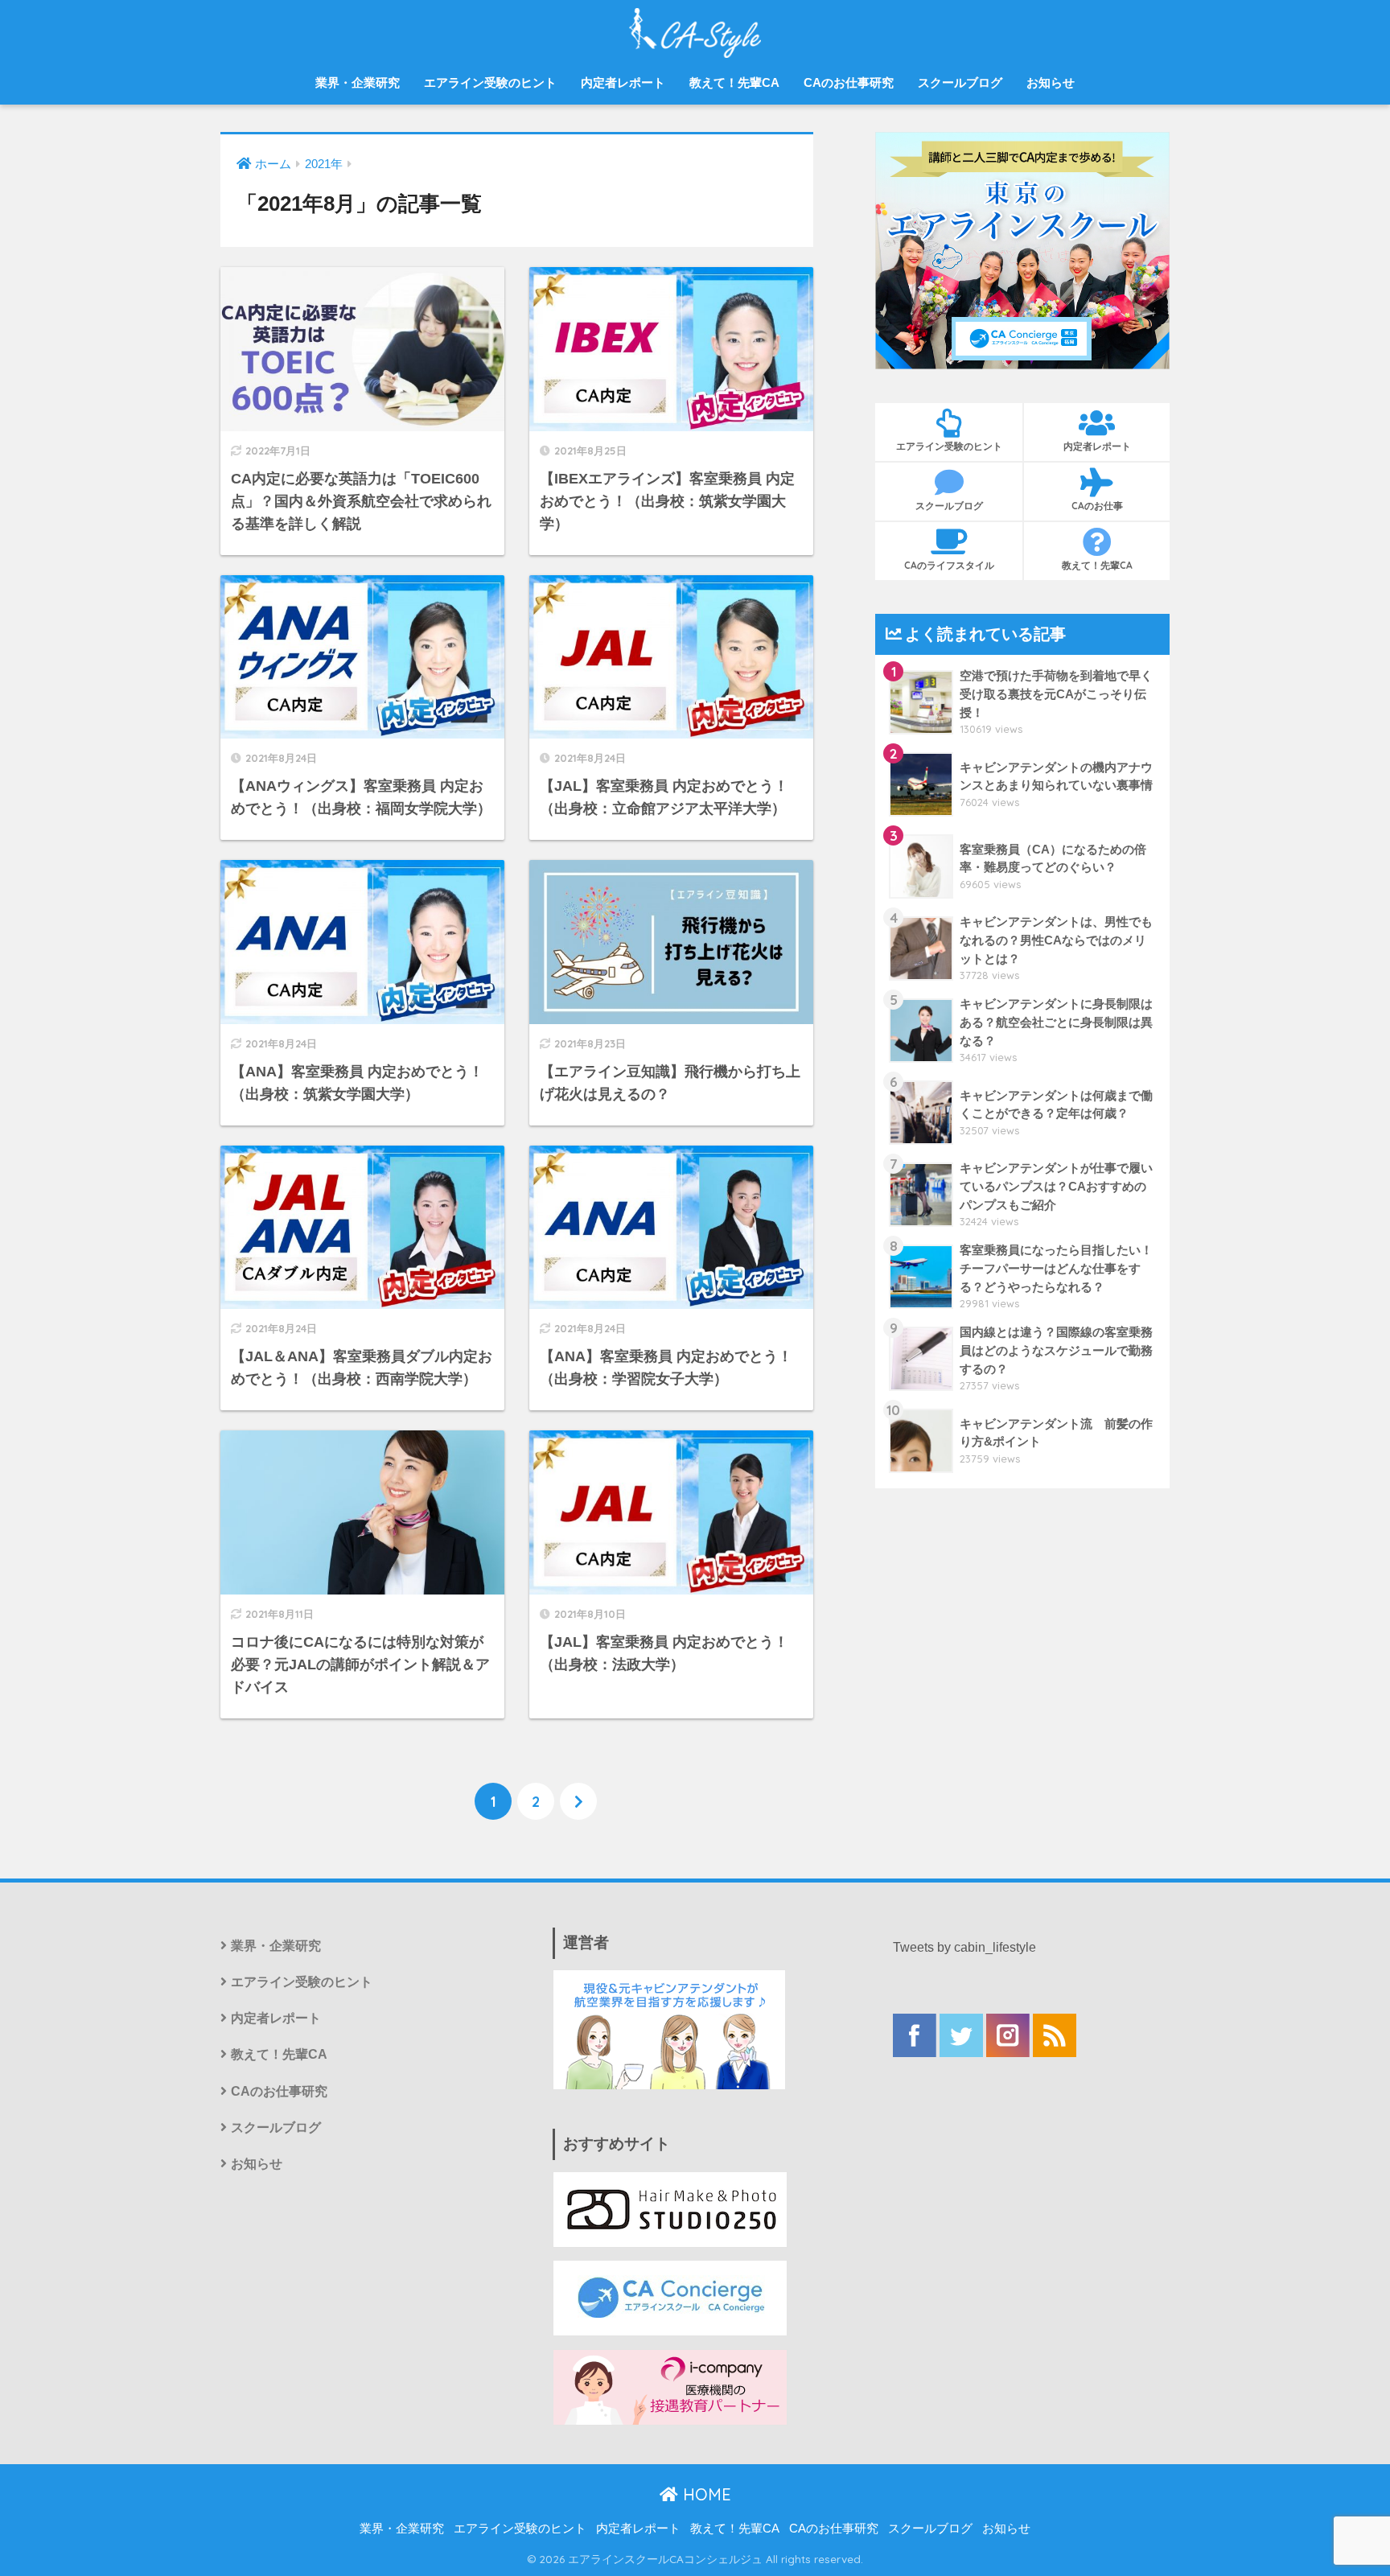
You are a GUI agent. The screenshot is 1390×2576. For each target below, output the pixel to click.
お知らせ (1051, 82)
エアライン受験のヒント (490, 82)
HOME (705, 2494)
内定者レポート (623, 82)
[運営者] (669, 2029)
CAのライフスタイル (949, 565)
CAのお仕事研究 (849, 82)
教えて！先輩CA (734, 82)
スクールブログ (960, 82)
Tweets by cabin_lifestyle (964, 1947)
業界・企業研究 (358, 82)
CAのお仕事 (1097, 506)
